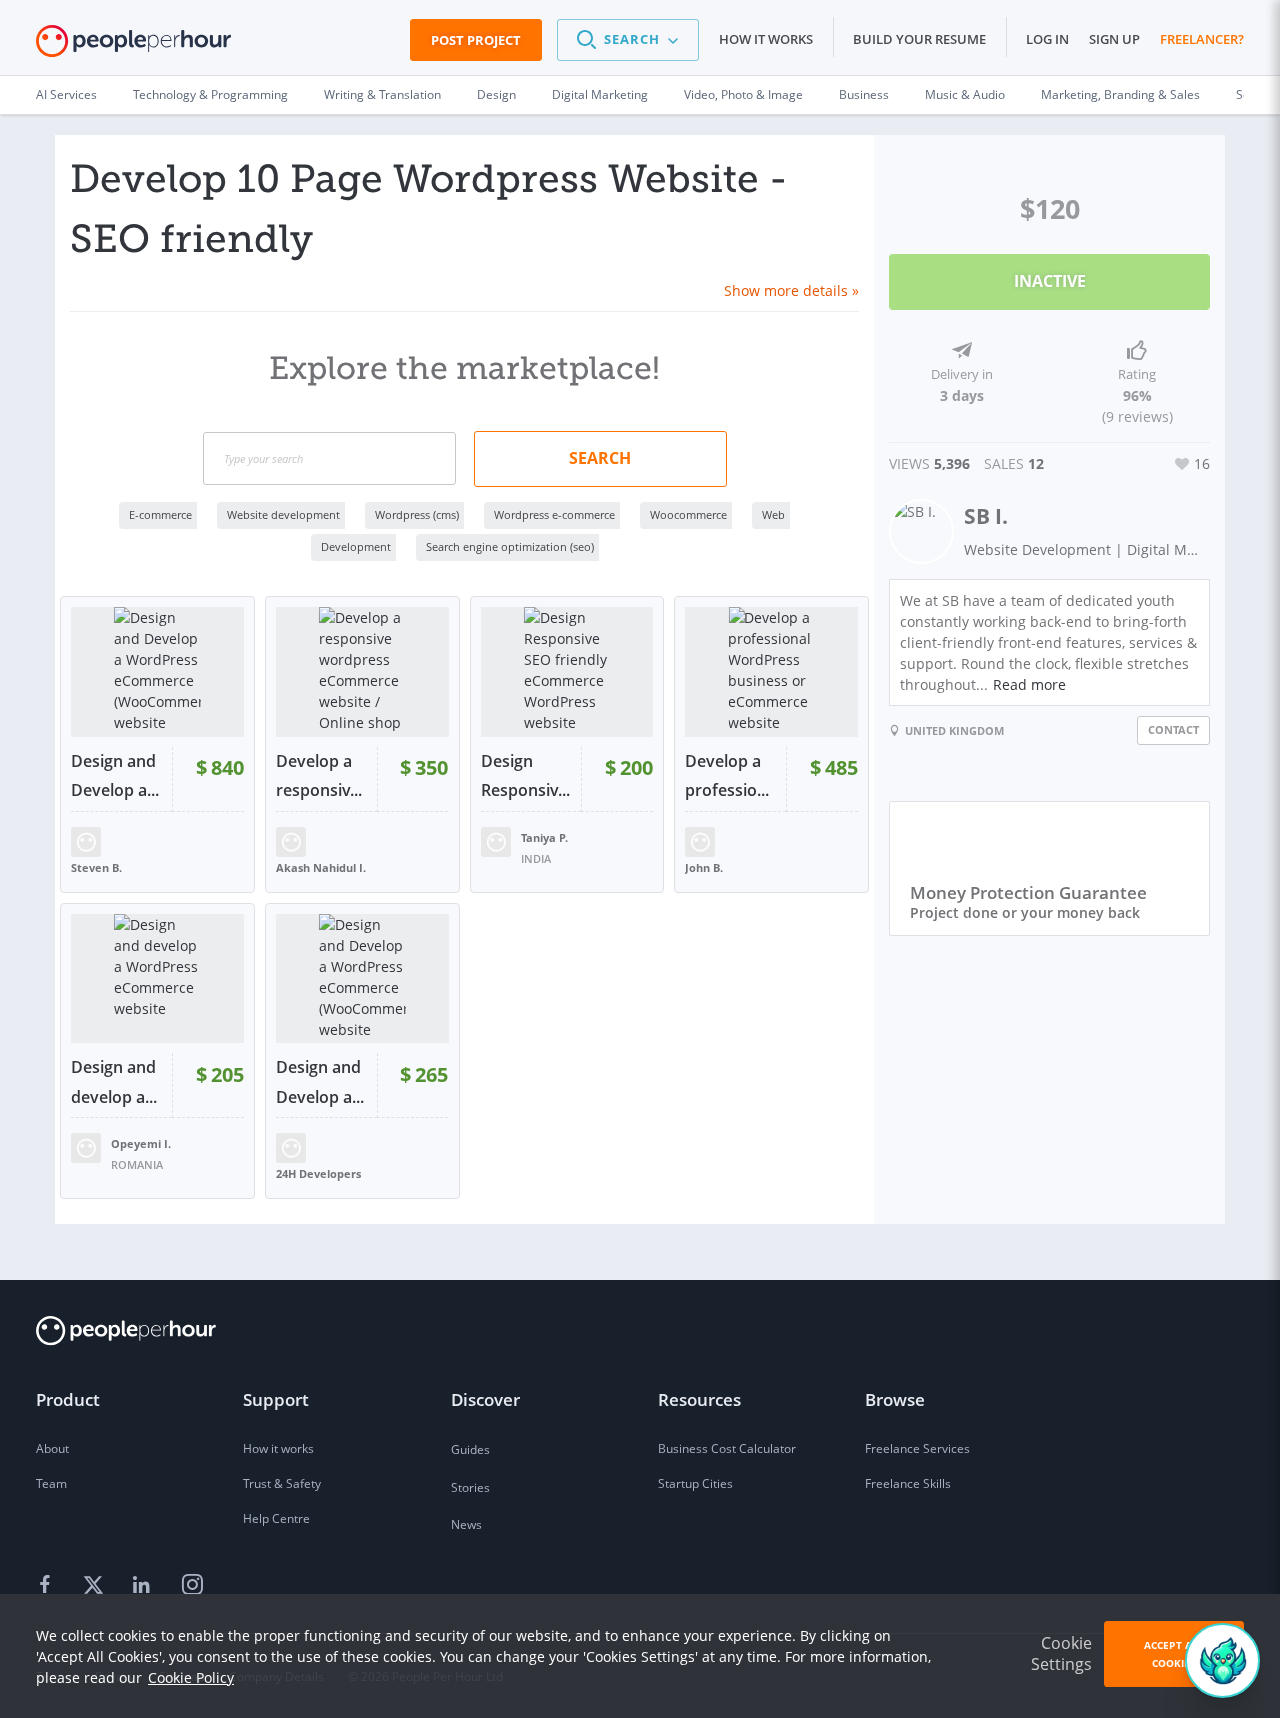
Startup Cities (695, 1483)
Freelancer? (1202, 39)
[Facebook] (48, 1585)
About (52, 1448)
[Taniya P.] (496, 839)
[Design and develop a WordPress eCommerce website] (157, 979)
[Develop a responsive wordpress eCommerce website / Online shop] (362, 672)
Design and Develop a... (115, 776)
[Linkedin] (144, 1585)
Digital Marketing (600, 94)
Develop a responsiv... (319, 776)
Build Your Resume (919, 39)
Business (864, 94)
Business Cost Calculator (727, 1448)
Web (773, 514)
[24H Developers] (291, 1146)
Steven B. (96, 867)
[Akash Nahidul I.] (291, 839)
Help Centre (276, 1518)
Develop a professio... (727, 776)
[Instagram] (192, 1585)
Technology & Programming (210, 94)
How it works (766, 39)
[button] (628, 40)
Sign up (1114, 39)
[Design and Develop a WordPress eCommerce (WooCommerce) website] (157, 672)
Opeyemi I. (141, 1143)
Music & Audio (965, 94)
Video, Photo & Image (743, 94)
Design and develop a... (114, 1082)
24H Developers (318, 1173)
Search (600, 458)
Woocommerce (688, 514)
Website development (283, 514)
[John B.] (700, 839)
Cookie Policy (191, 1677)
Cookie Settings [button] (1061, 1653)
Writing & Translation (382, 94)
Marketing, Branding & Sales (1120, 94)
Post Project (476, 40)
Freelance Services (917, 1448)
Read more (1029, 684)
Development (356, 546)
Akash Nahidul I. (321, 867)
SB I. (986, 516)
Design (496, 94)
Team (51, 1483)
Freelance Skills (908, 1483)
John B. (704, 867)
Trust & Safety (282, 1483)
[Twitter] (96, 1585)
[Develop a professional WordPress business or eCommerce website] (771, 672)
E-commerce (160, 514)
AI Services (66, 94)
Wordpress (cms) (417, 514)
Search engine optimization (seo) (510, 546)
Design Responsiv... (525, 776)
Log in (1047, 39)
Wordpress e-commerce (554, 514)
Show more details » (791, 290)
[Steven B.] (86, 839)
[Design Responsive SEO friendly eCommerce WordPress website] (567, 672)
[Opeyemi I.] (86, 1146)
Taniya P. (544, 837)
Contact (1173, 729)
